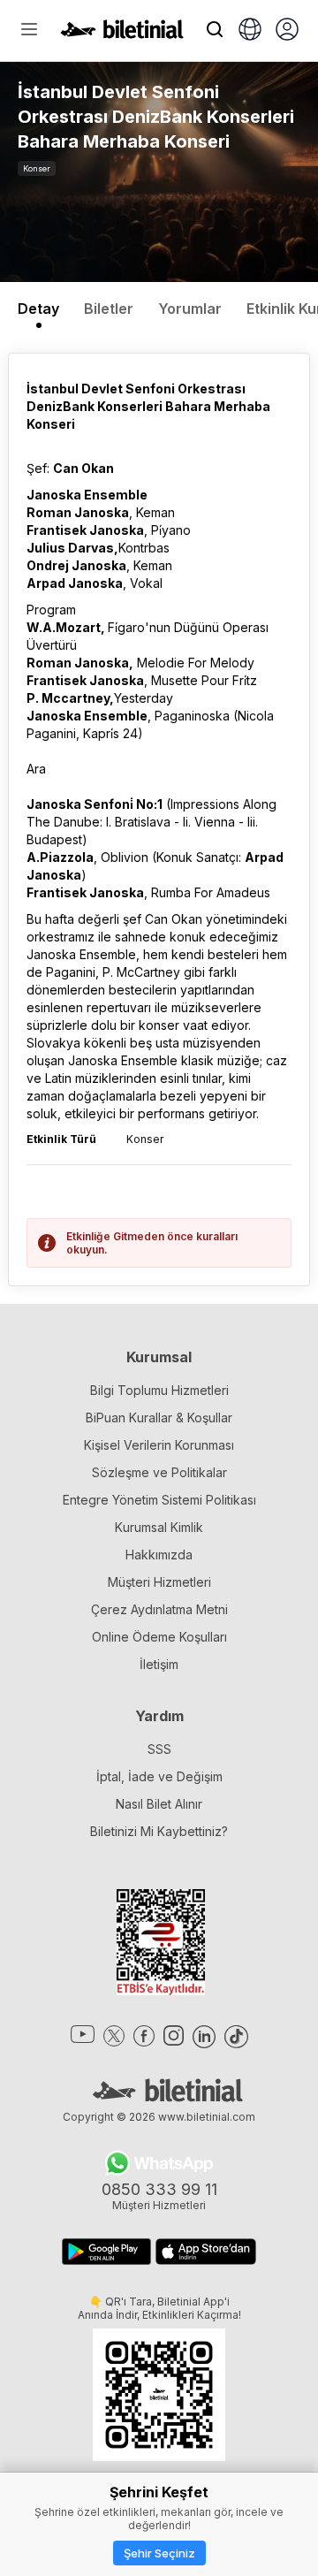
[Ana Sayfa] (122, 34)
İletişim (159, 1664)
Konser (37, 168)
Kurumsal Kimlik (159, 1527)
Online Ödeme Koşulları (159, 1637)
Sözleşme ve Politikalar (159, 1472)
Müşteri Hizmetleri (159, 1582)
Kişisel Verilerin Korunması (159, 1445)
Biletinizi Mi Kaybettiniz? (159, 1831)
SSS (159, 1749)
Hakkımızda (159, 1555)
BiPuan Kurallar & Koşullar (159, 1418)
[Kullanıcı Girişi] (287, 31)
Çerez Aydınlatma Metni (159, 1609)
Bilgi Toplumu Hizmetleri (159, 1390)
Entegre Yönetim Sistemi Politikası (159, 1500)
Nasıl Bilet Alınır (159, 1804)
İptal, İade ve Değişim (159, 1776)
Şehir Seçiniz (159, 2553)
